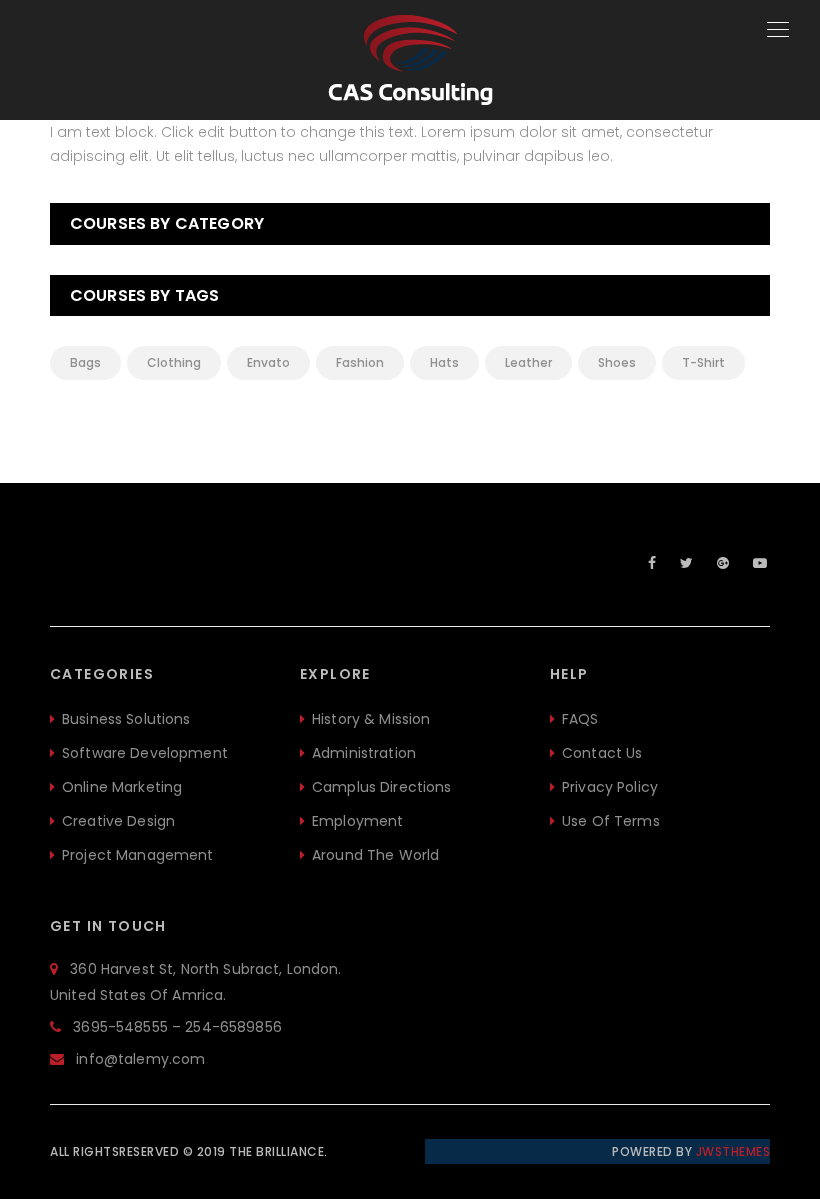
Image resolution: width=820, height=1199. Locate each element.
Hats (444, 362)
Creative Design (118, 821)
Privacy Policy (610, 787)
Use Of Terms (611, 821)
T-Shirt (703, 362)
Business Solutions (126, 719)
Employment (357, 821)
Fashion (360, 362)
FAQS (580, 719)
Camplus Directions (382, 787)
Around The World (375, 855)
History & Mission (371, 719)
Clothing (174, 362)
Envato (268, 362)
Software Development (145, 753)
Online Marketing (122, 787)
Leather (528, 362)
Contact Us (602, 753)
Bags (85, 362)
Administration (364, 753)
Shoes (617, 362)
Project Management (138, 855)
